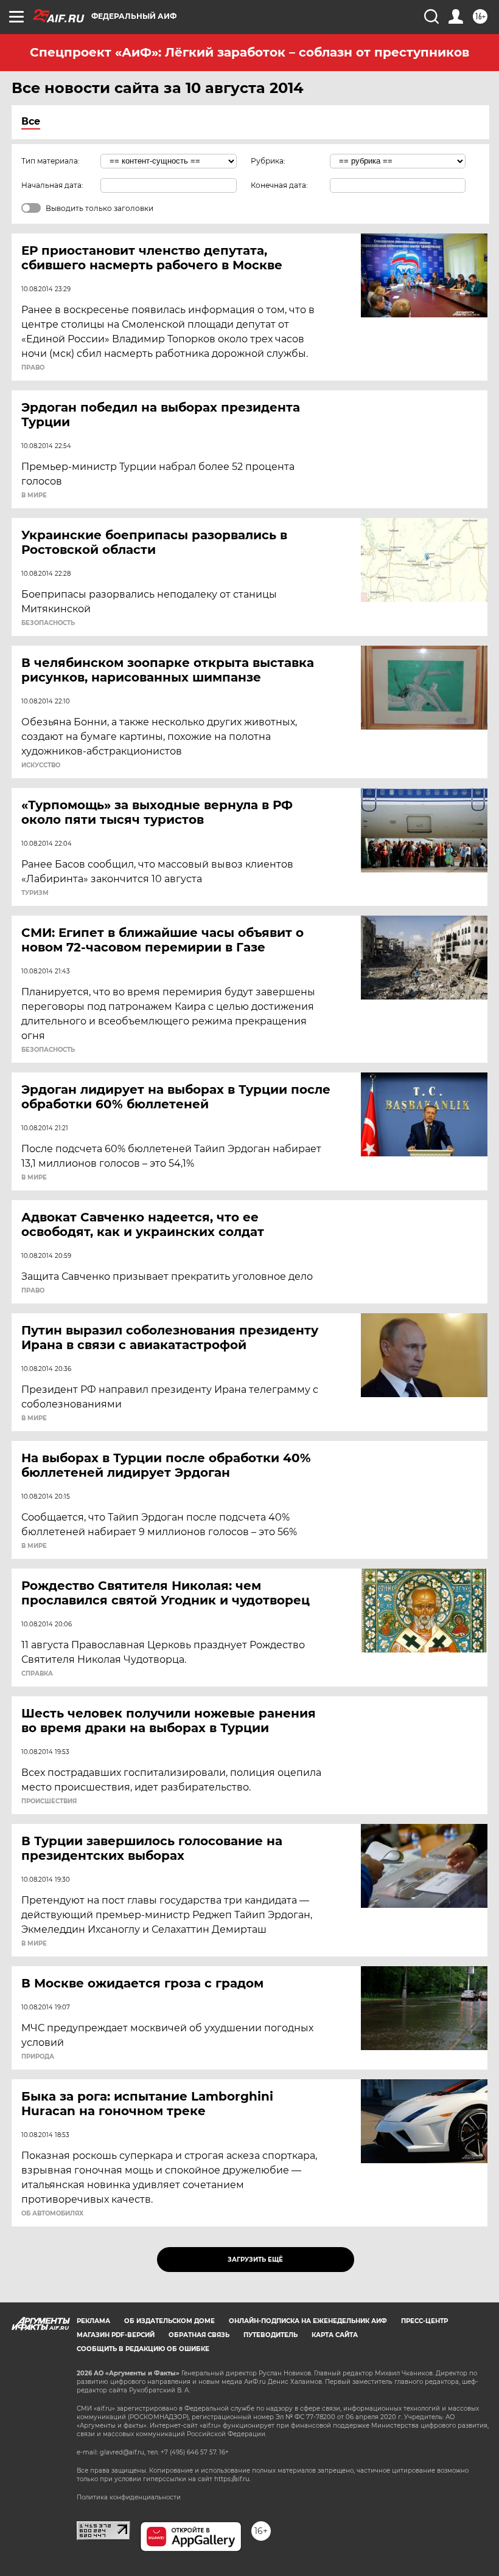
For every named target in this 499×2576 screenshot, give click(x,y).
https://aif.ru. (232, 2479)
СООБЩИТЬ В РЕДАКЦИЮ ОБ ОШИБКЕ (143, 2349)
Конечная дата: (279, 185)
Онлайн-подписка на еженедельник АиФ (308, 2321)
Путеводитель (270, 2335)
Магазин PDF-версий (116, 2335)
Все (31, 121)
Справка (37, 1674)
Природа (38, 2057)
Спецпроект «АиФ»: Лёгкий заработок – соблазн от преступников (249, 52)
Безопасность (48, 623)
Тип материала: (51, 161)
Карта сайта (335, 2335)
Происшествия (49, 1801)
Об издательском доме (169, 2321)
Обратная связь (199, 2335)
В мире (34, 496)
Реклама (93, 2321)
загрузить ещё (255, 2260)
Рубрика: (268, 161)
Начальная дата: (52, 185)
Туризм (35, 893)
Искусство (41, 765)
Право (33, 368)
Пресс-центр (424, 2321)
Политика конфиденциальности (129, 2497)
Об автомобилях (52, 2214)
